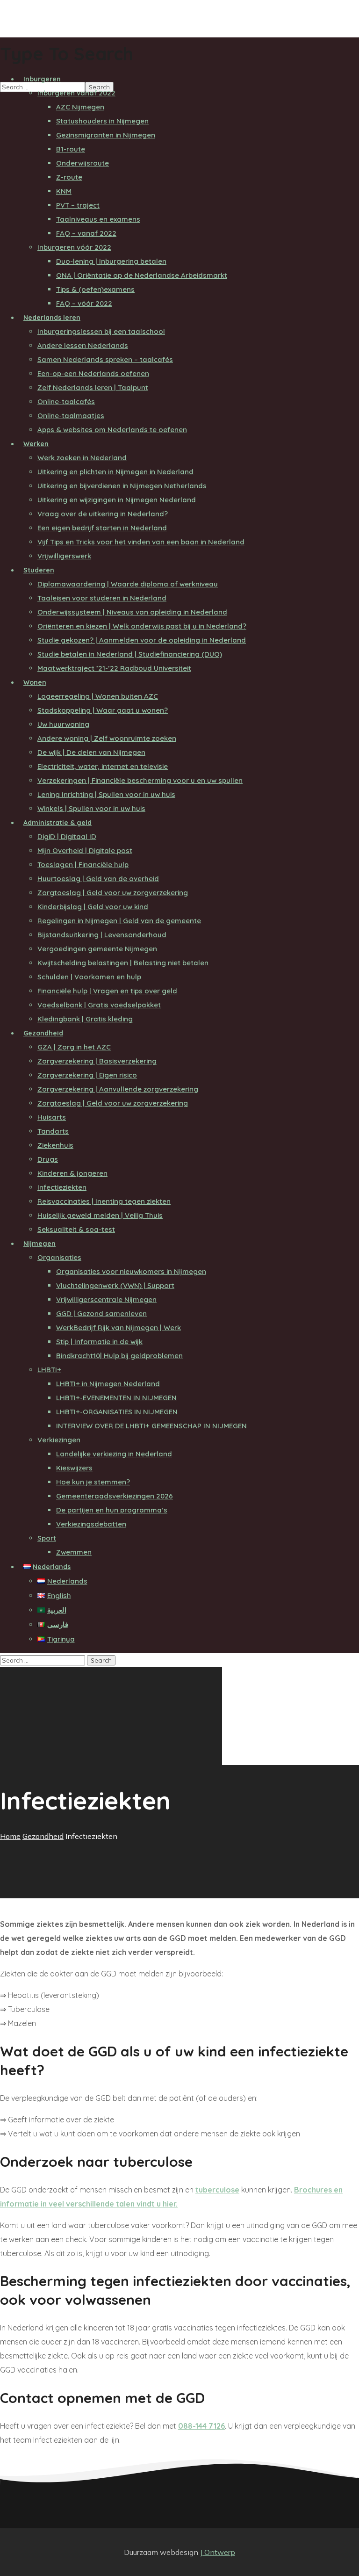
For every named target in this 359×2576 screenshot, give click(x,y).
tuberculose (217, 2190)
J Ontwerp (218, 2552)
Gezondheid (43, 1836)
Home (10, 1836)
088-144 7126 (201, 2426)
